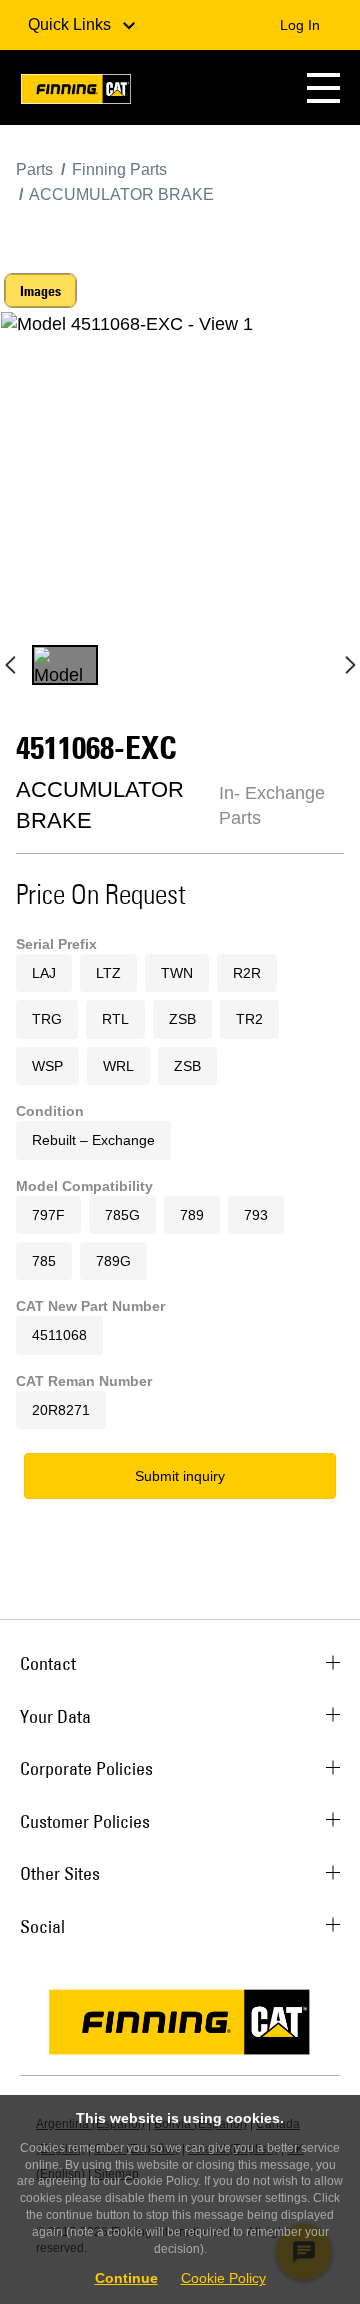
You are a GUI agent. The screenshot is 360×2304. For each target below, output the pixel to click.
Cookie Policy (223, 2278)
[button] (323, 87)
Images (40, 291)
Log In (300, 25)
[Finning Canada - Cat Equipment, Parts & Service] (76, 92)
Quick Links (71, 24)
